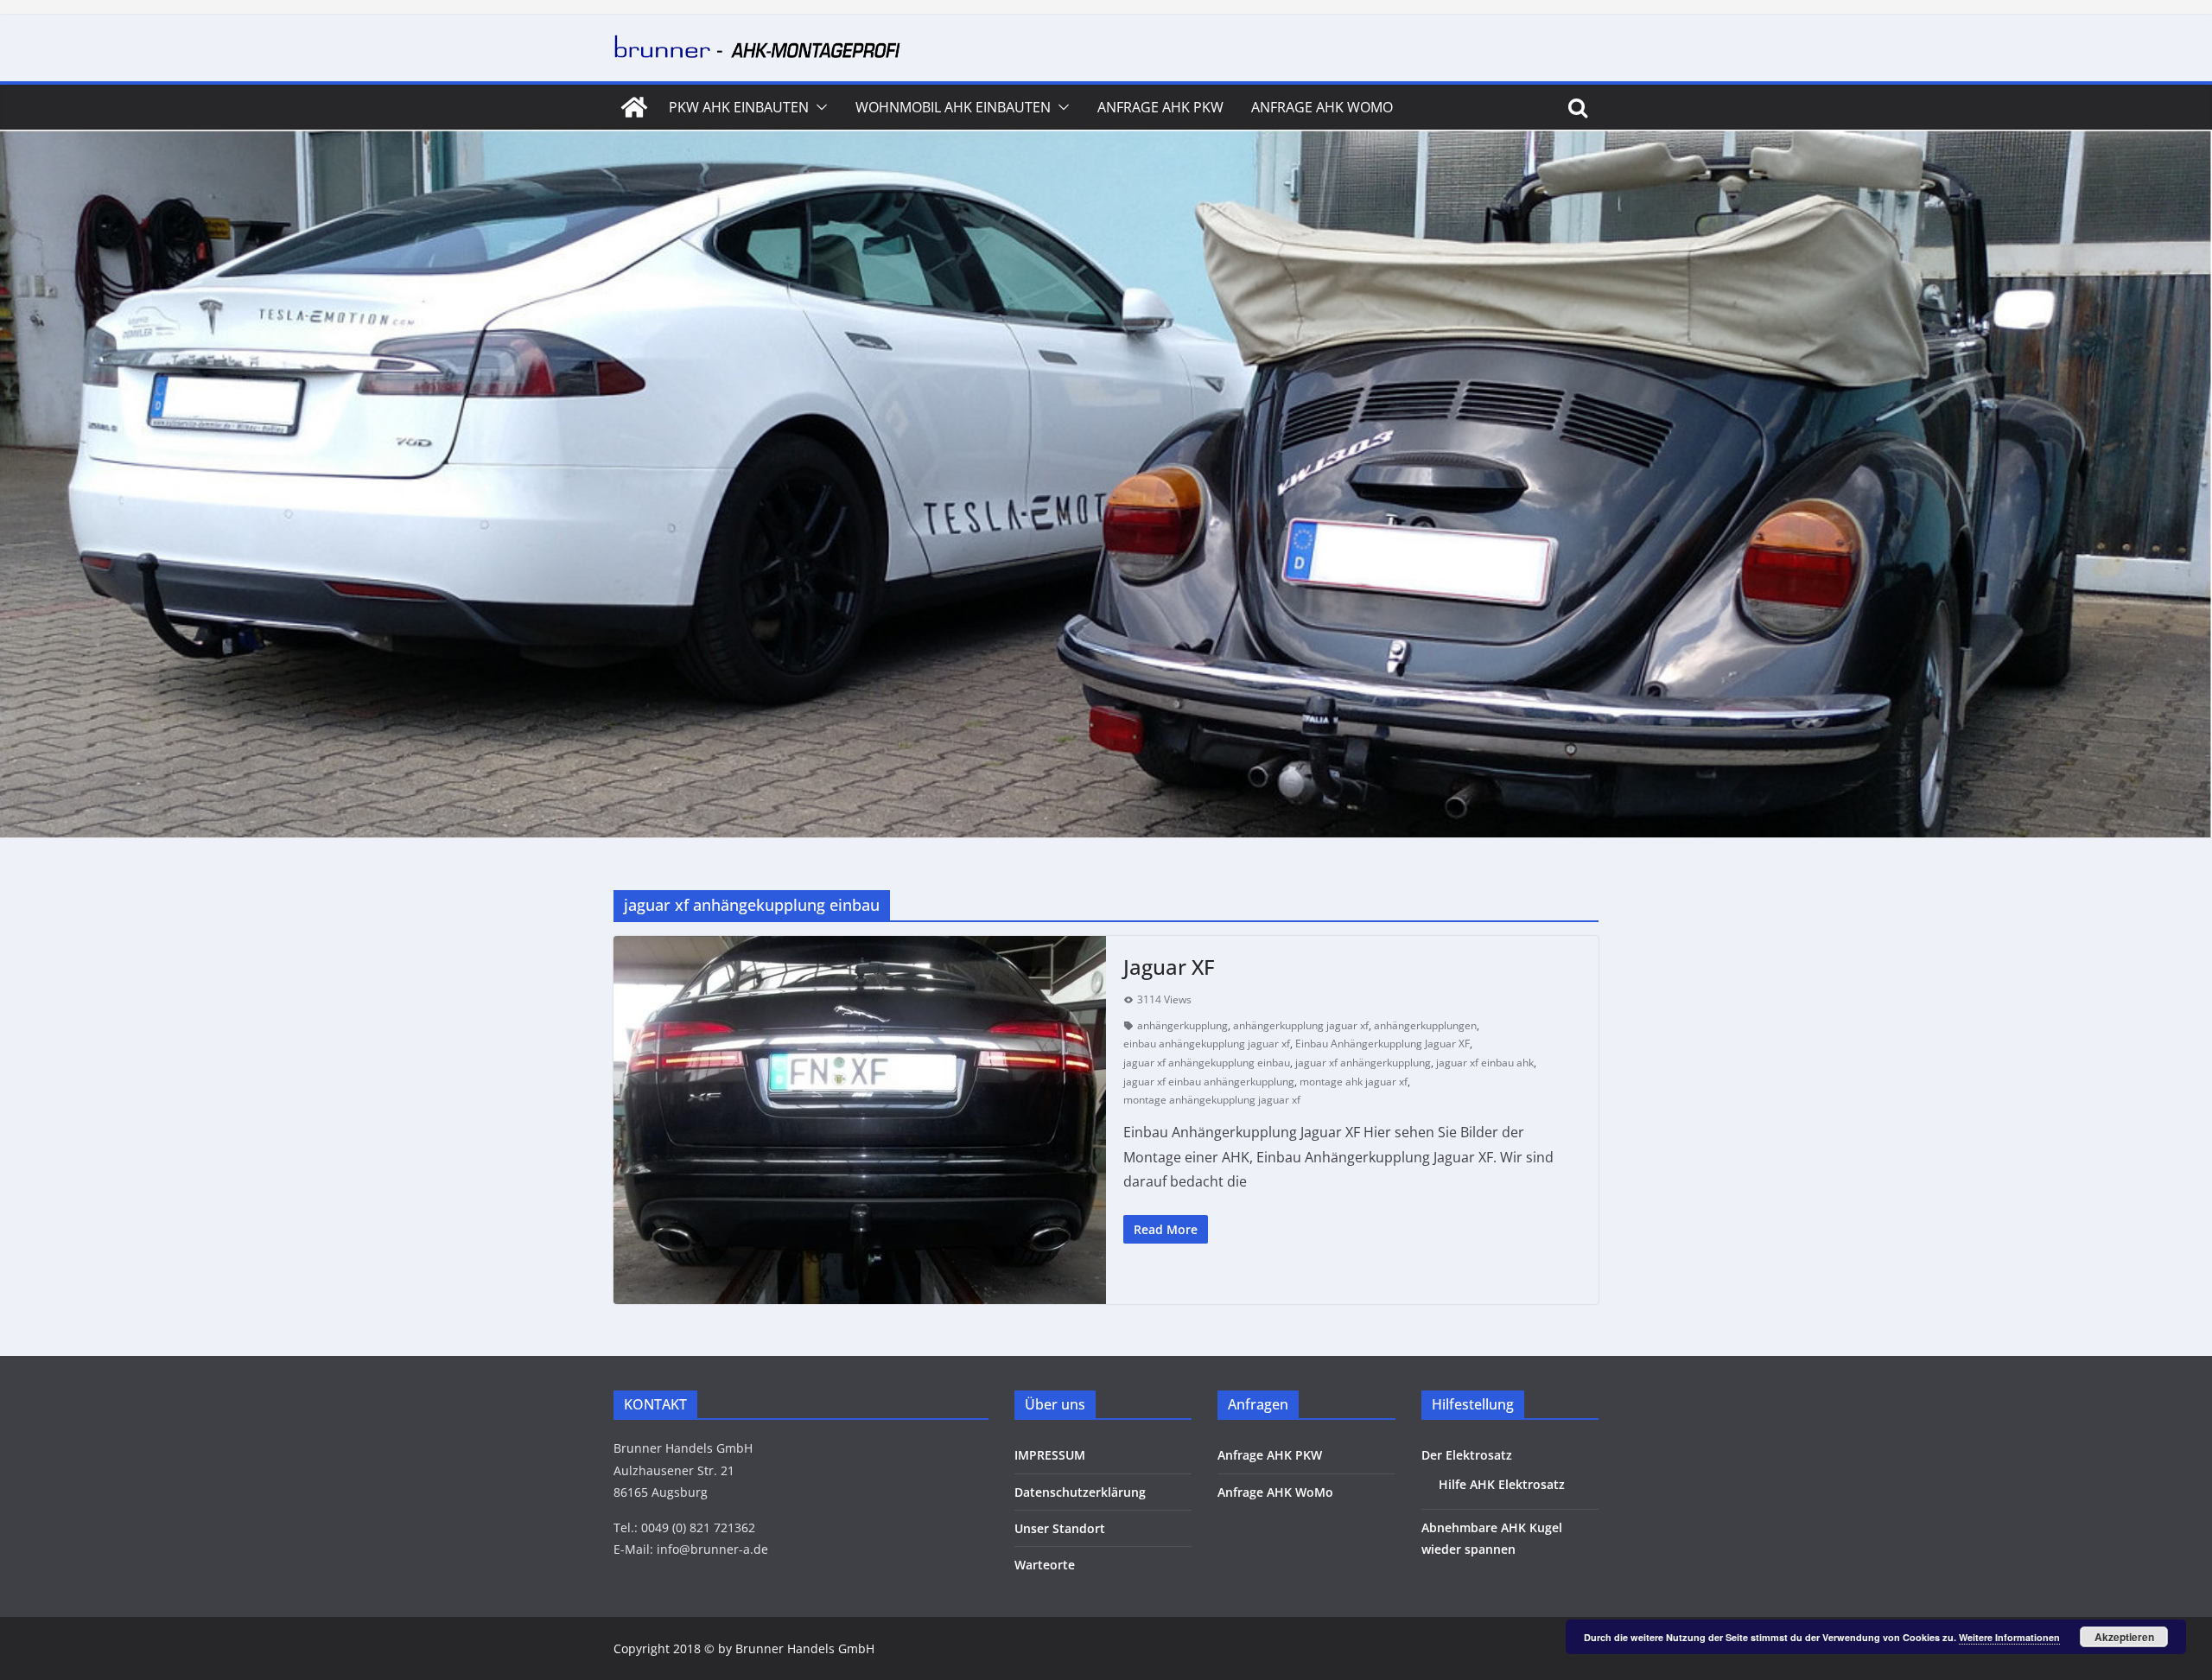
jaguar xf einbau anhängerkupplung (1209, 1082)
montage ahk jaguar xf (1354, 1082)
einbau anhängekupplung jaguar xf (1207, 1044)
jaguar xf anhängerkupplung (1363, 1063)
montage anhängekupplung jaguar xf (1212, 1100)
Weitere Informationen (2009, 1637)
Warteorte (1045, 1565)
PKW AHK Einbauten (739, 107)
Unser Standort (1060, 1528)
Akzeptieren (2124, 1637)
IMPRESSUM (1050, 1455)
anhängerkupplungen (1425, 1025)
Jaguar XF (1169, 967)
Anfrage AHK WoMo (1322, 107)
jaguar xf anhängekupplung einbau (1207, 1063)
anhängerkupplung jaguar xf (1301, 1025)
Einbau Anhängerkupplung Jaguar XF (1382, 1044)
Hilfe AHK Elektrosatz (1502, 1484)
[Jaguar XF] (860, 1120)
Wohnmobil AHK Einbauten (953, 107)
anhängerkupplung (1182, 1025)
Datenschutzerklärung (1080, 1492)
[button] (818, 107)
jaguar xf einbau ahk (1485, 1063)
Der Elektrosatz (1467, 1455)
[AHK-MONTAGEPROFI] (634, 107)
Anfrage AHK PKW (1160, 107)
